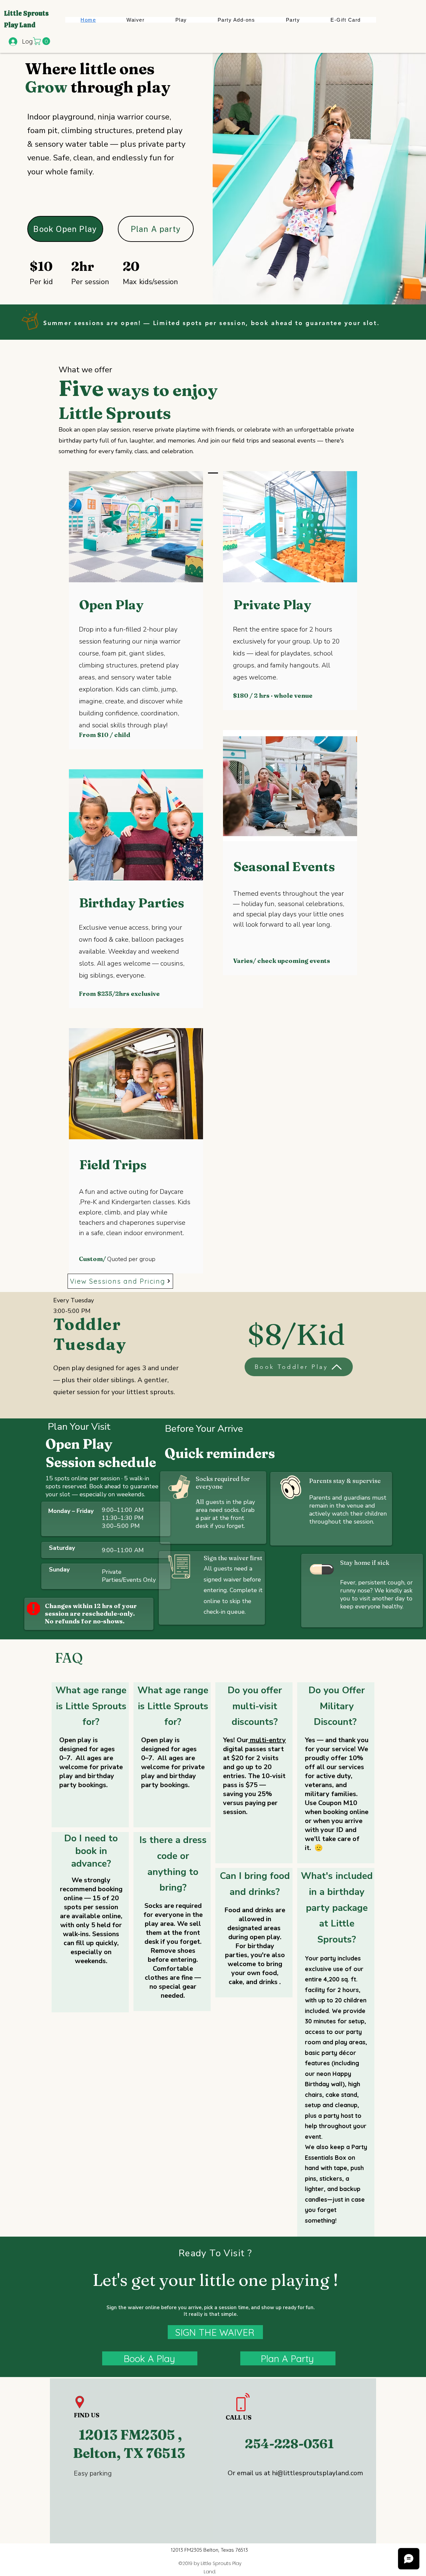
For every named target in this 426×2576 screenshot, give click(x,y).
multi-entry (268, 1740)
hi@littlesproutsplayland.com (318, 2473)
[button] (42, 41)
